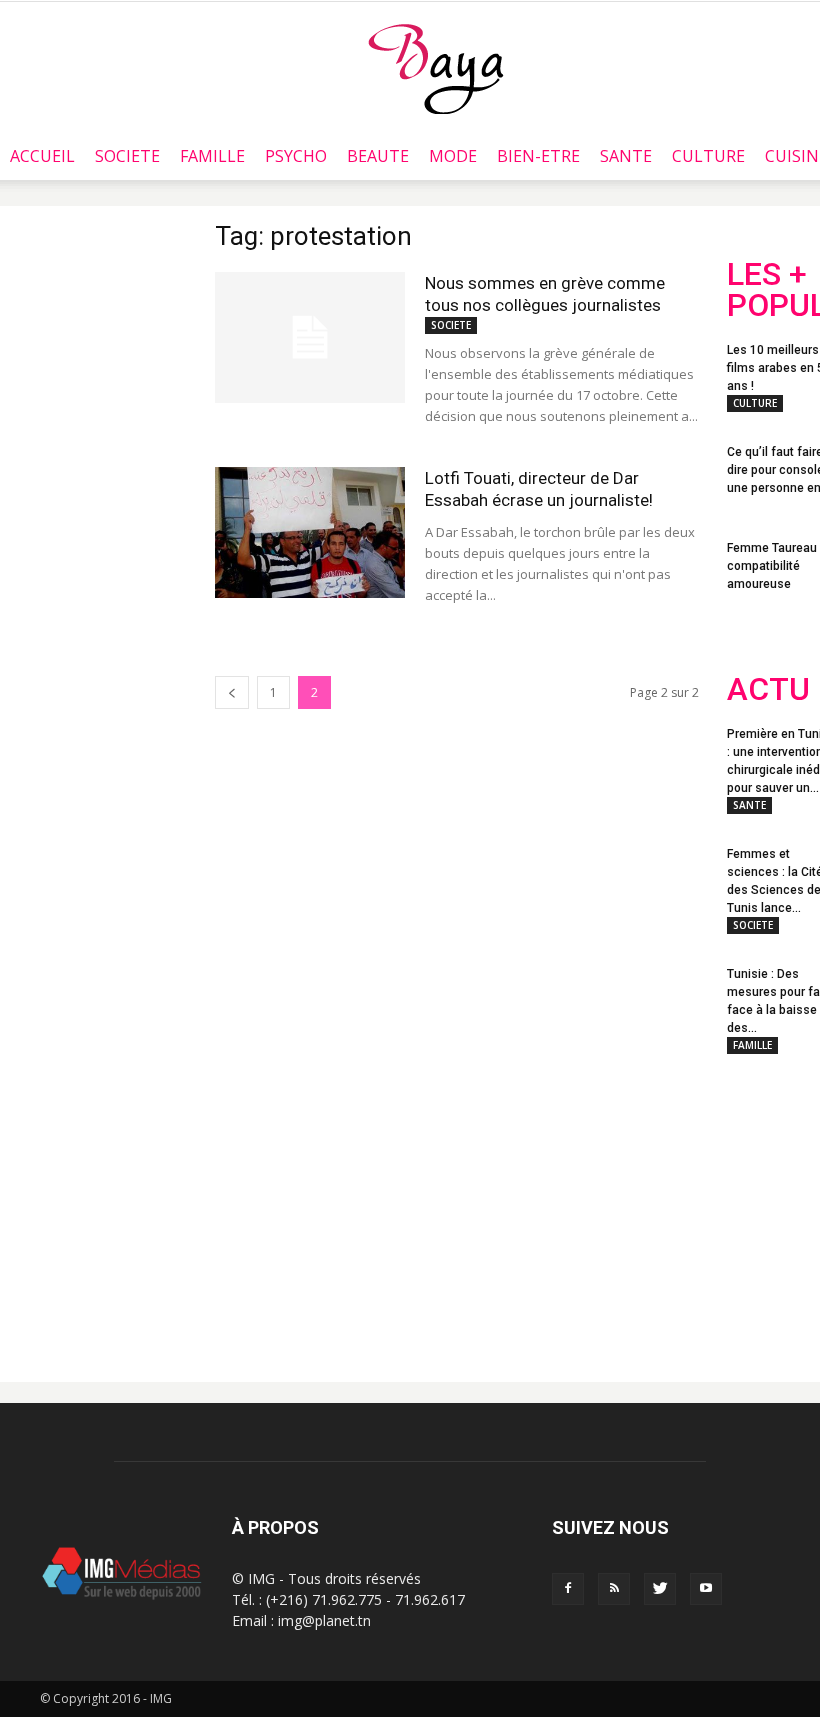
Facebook (764, 1205)
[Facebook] (568, 1589)
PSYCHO (296, 156)
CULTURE (708, 156)
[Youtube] (706, 1589)
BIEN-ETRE (538, 156)
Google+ (766, 1285)
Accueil (42, 156)
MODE (453, 156)
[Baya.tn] (435, 68)
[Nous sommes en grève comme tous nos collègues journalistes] (310, 337)
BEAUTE (378, 156)
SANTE (626, 156)
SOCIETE (127, 156)
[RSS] (614, 1589)
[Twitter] (660, 1589)
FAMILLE (212, 156)
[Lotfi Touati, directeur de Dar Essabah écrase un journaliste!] (310, 532)
